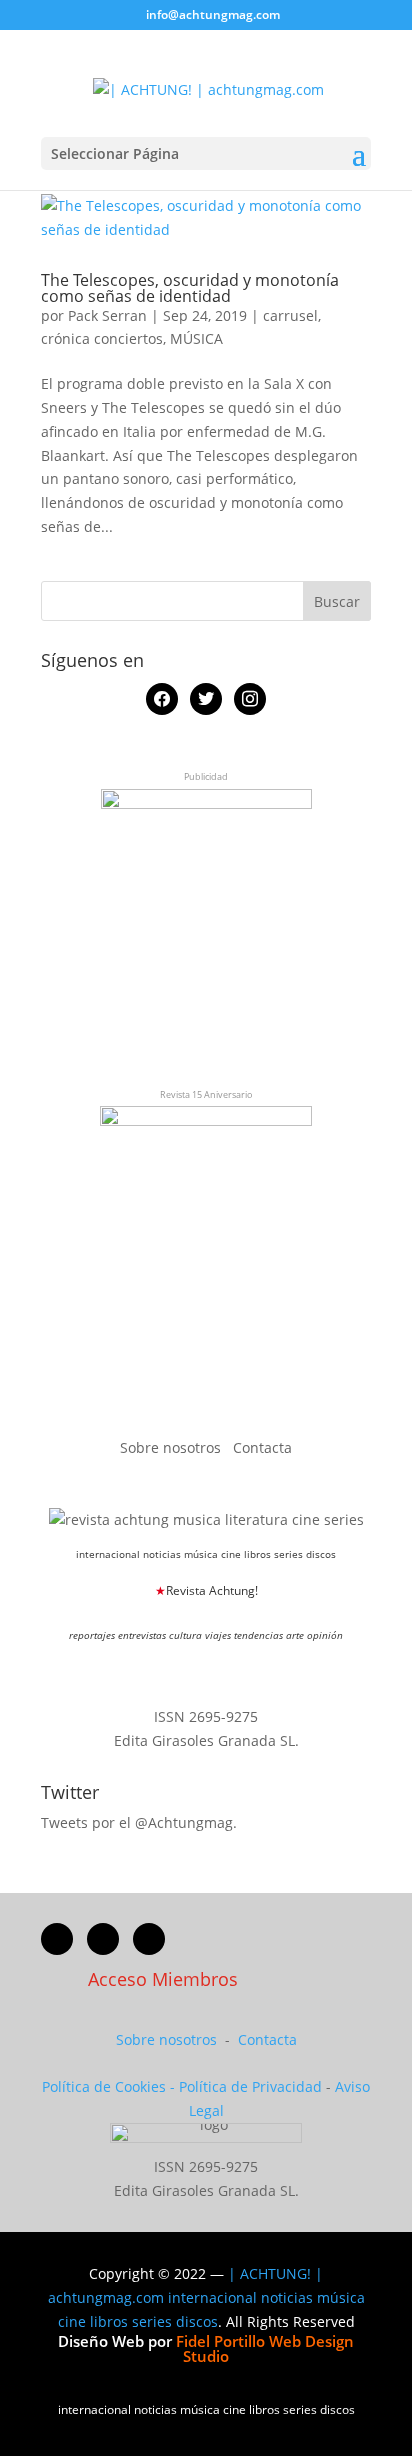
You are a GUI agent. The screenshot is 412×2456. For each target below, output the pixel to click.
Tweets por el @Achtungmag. (139, 1822)
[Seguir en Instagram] (149, 1939)
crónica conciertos (102, 338)
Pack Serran (107, 315)
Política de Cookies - (110, 2086)
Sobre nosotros (172, 1447)
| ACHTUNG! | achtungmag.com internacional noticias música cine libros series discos (206, 2297)
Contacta (262, 1447)
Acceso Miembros (163, 1979)
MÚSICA (196, 338)
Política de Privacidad (250, 2086)
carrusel (290, 315)
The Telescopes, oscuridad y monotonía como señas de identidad (190, 288)
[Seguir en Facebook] (57, 1939)
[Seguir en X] (103, 1939)
